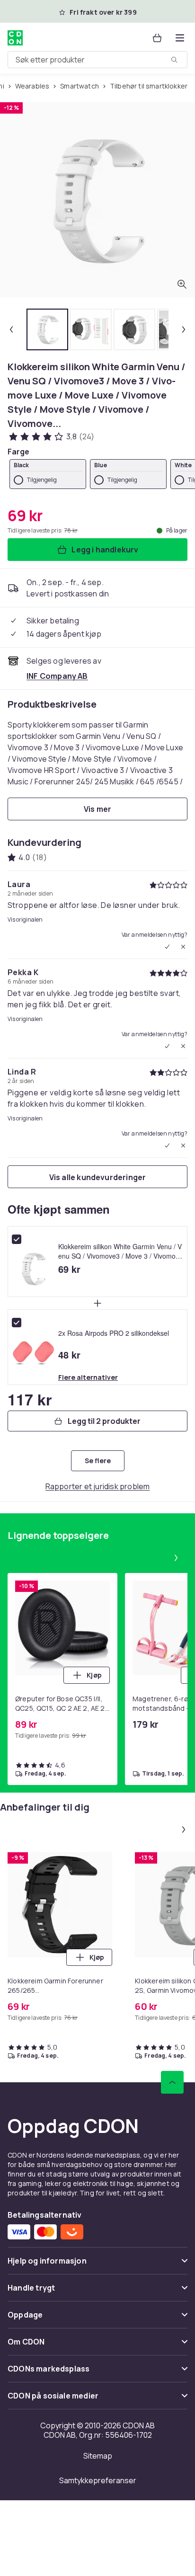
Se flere (98, 1461)
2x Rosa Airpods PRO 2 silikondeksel (114, 1333)
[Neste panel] (176, 1558)
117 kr (30, 1399)
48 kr (69, 1355)
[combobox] (97, 60)
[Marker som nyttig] (167, 947)
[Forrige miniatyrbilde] (11, 329)
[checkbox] (17, 1239)
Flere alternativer (88, 1377)
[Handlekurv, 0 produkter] (157, 38)
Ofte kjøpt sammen (59, 1209)
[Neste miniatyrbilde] (184, 329)
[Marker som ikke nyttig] (183, 947)
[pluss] (97, 1303)
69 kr (69, 1269)
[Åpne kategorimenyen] (180, 38)
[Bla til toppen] (172, 2082)
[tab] (47, 329)
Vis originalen (25, 920)
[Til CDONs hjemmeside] (15, 38)
